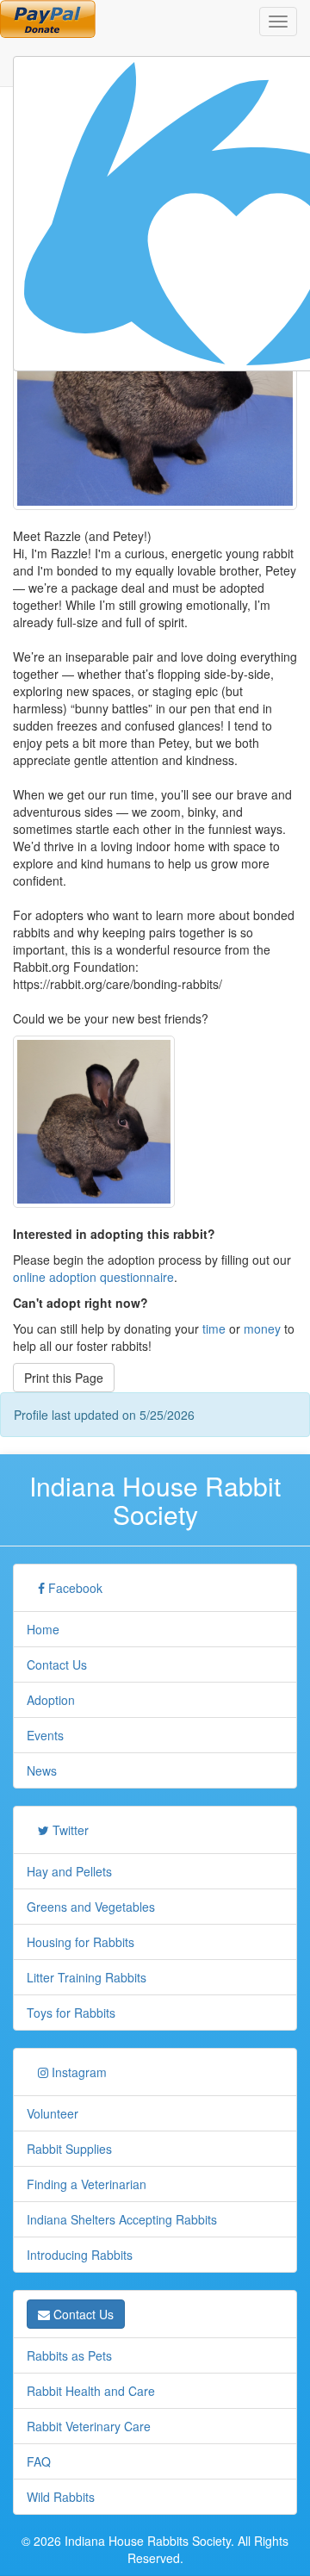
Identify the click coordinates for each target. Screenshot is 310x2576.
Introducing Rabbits (80, 2255)
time (214, 1328)
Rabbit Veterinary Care (89, 2426)
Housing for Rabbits (81, 1942)
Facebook (74, 1588)
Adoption (51, 1700)
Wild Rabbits (61, 2497)
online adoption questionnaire (93, 1277)
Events (45, 1735)
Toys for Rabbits (71, 2013)
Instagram (77, 2072)
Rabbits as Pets (69, 2355)
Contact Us (57, 1664)
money (262, 1328)
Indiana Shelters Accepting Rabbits (122, 2219)
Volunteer (53, 2113)
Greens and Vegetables (91, 1907)
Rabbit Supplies (69, 2149)
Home (43, 1629)
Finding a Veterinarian (87, 2184)
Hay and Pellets (69, 1871)
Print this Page (64, 1378)
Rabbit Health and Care (91, 2391)
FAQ (39, 2461)
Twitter (69, 1830)
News (42, 1770)
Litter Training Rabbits (87, 1977)
